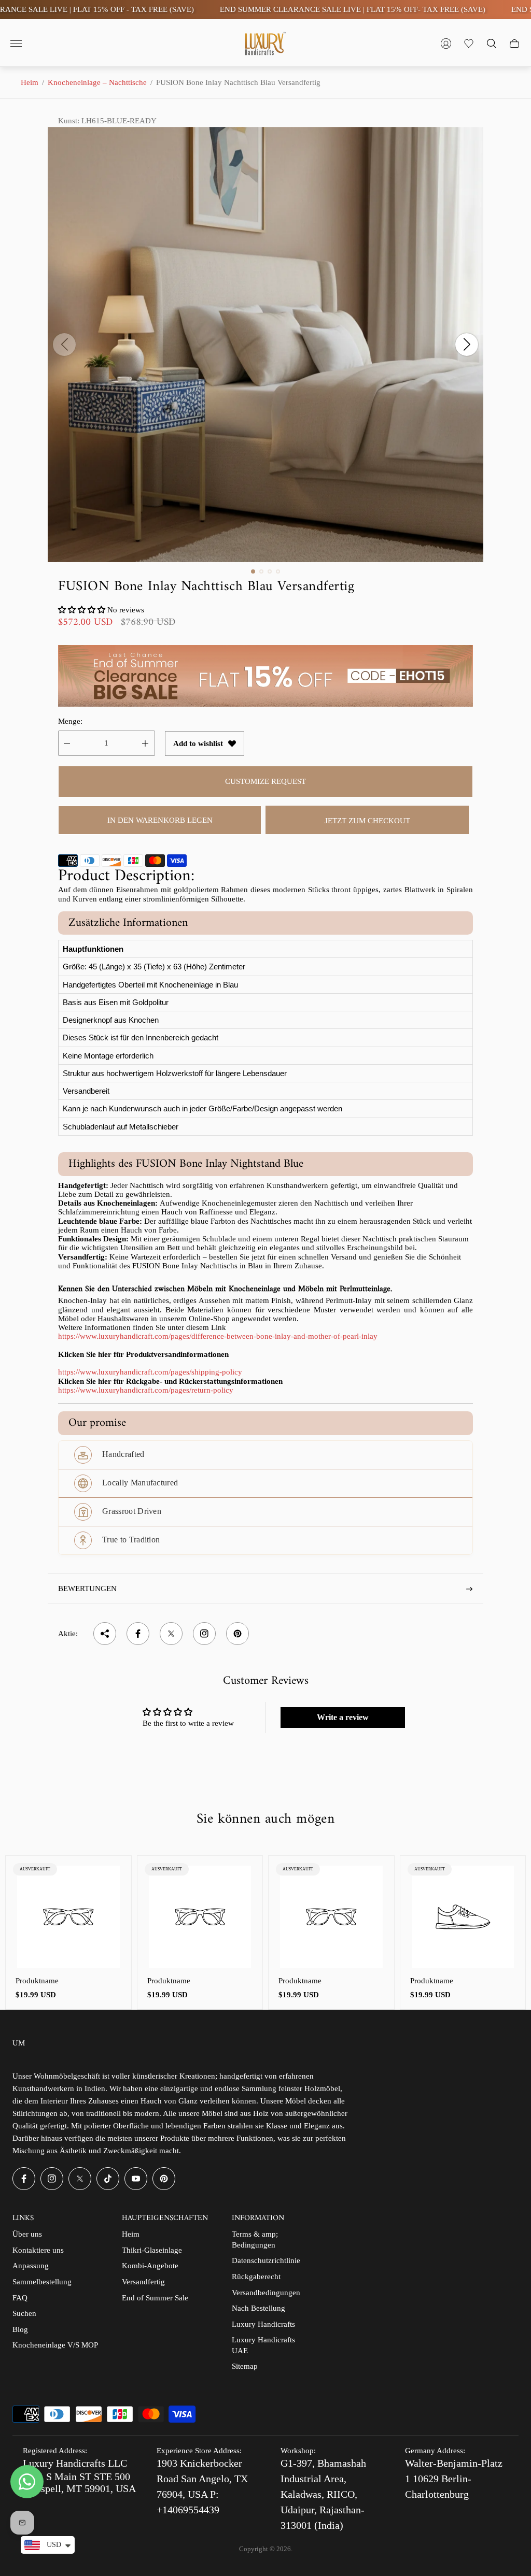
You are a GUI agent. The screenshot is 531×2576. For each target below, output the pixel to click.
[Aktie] (105, 1634)
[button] (253, 571)
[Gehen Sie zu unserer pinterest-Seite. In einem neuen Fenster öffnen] (164, 2179)
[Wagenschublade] (514, 44)
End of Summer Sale (155, 2298)
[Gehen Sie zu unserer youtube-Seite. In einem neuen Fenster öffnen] (136, 2179)
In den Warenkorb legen (160, 820)
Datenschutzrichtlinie (266, 2260)
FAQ (20, 2298)
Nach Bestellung (258, 2308)
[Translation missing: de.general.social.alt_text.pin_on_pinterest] (237, 1634)
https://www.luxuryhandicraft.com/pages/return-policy (146, 1390)
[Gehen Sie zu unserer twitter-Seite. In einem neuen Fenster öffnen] (80, 2179)
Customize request (265, 781)
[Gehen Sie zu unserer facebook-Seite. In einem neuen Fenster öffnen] (24, 2179)
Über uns (27, 2234)
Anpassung (31, 2266)
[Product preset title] (68, 1917)
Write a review (343, 1717)
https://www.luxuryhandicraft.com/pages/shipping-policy (150, 1372)
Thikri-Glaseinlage (152, 2250)
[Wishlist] (469, 44)
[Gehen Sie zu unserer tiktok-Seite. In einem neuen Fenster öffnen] (108, 2179)
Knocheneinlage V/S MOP (55, 2345)
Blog (20, 2329)
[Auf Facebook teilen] (138, 1634)
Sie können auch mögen (265, 1820)
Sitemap (245, 2366)
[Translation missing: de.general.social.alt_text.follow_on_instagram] (204, 1634)
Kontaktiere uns (38, 2250)
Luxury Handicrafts (263, 2324)
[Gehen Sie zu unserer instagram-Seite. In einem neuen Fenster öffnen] (52, 2179)
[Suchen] (492, 44)
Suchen (24, 2313)
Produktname (37, 1981)
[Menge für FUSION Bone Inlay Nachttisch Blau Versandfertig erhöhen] (145, 743)
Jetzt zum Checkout (367, 821)
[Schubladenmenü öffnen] (16, 44)
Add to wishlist (198, 743)
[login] (446, 44)
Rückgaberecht (256, 2277)
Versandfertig (143, 2282)
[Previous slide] (64, 345)
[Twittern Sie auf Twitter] (171, 1634)
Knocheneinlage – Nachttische (97, 82)
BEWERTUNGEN (87, 1588)
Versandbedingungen (266, 2293)
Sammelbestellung (42, 2282)
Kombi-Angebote (150, 2266)
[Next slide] (467, 345)
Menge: (70, 721)
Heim (30, 82)
